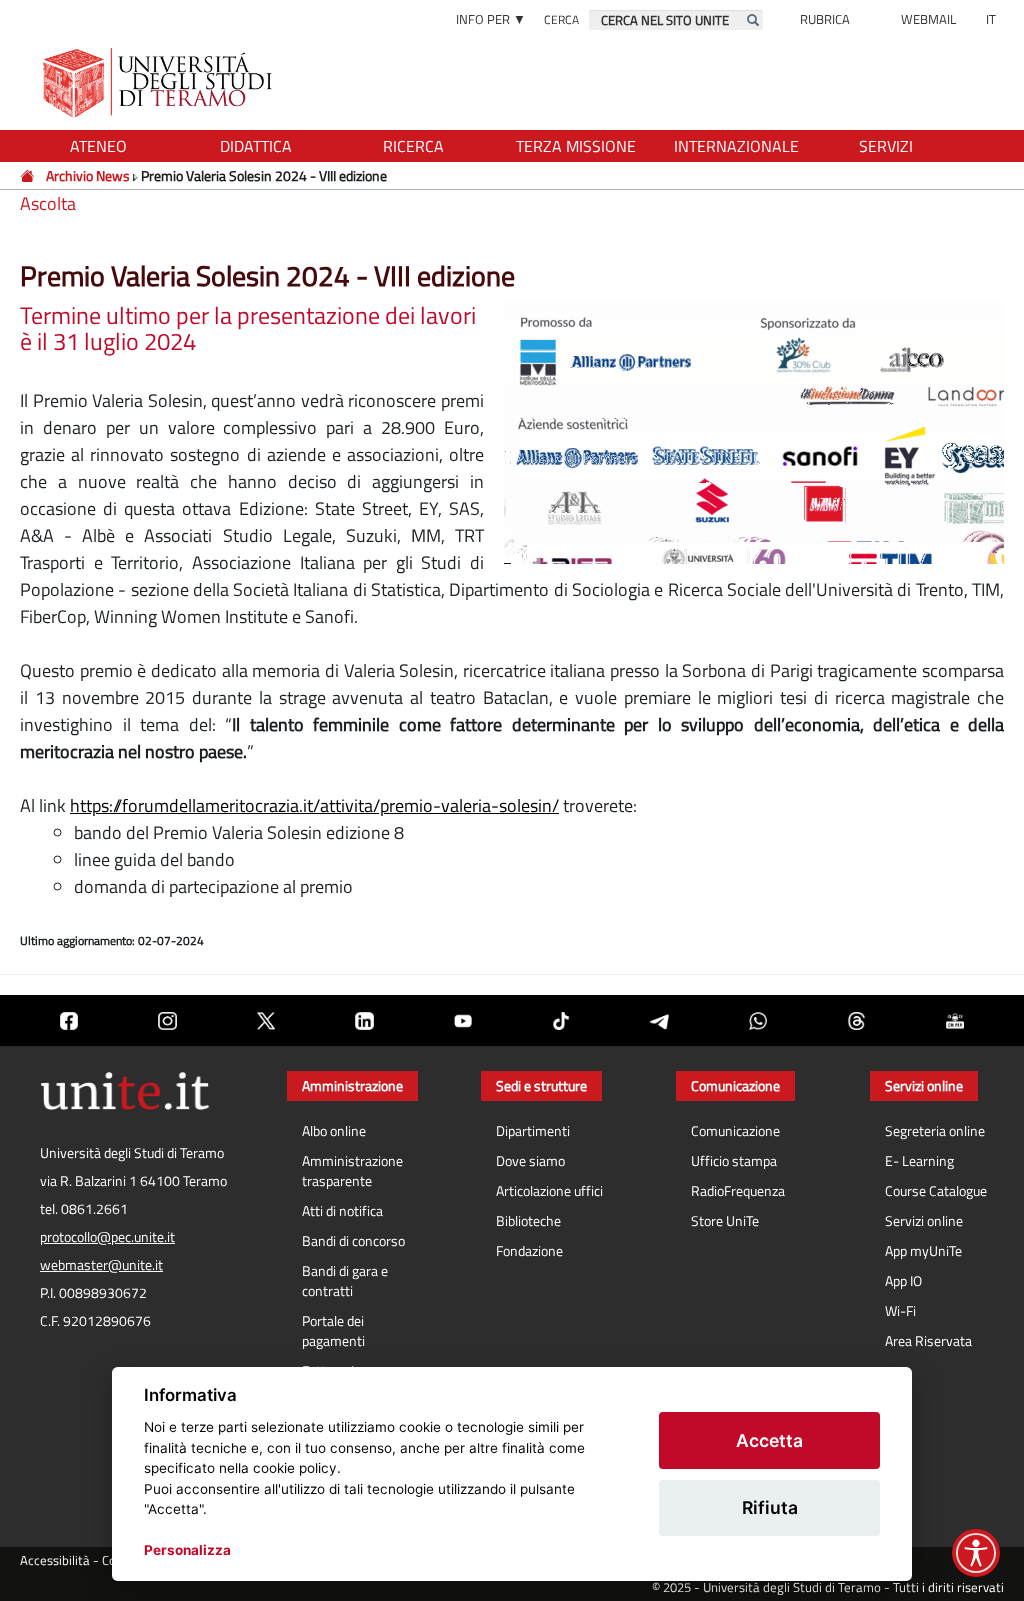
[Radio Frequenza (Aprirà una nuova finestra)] (955, 1020)
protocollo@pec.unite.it (107, 1237)
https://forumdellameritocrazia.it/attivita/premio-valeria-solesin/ (314, 805)
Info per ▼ (491, 19)
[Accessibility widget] (976, 1553)
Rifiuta (770, 1507)
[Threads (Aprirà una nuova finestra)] (856, 1020)
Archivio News (88, 175)
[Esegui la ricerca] (753, 20)
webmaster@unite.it (101, 1265)
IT (991, 19)
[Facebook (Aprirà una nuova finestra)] (69, 1020)
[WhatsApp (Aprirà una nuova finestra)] (758, 1020)
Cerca (561, 19)
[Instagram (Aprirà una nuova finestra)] (167, 1020)
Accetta (769, 1440)
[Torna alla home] (159, 82)
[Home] (28, 175)
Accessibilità (55, 1560)
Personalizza (187, 1550)
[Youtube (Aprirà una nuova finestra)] (463, 1020)
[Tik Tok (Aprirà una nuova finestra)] (561, 1020)
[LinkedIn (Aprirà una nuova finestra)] (364, 1020)
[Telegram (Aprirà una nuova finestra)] (659, 1020)
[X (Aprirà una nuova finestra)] (266, 1020)
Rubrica (825, 19)
